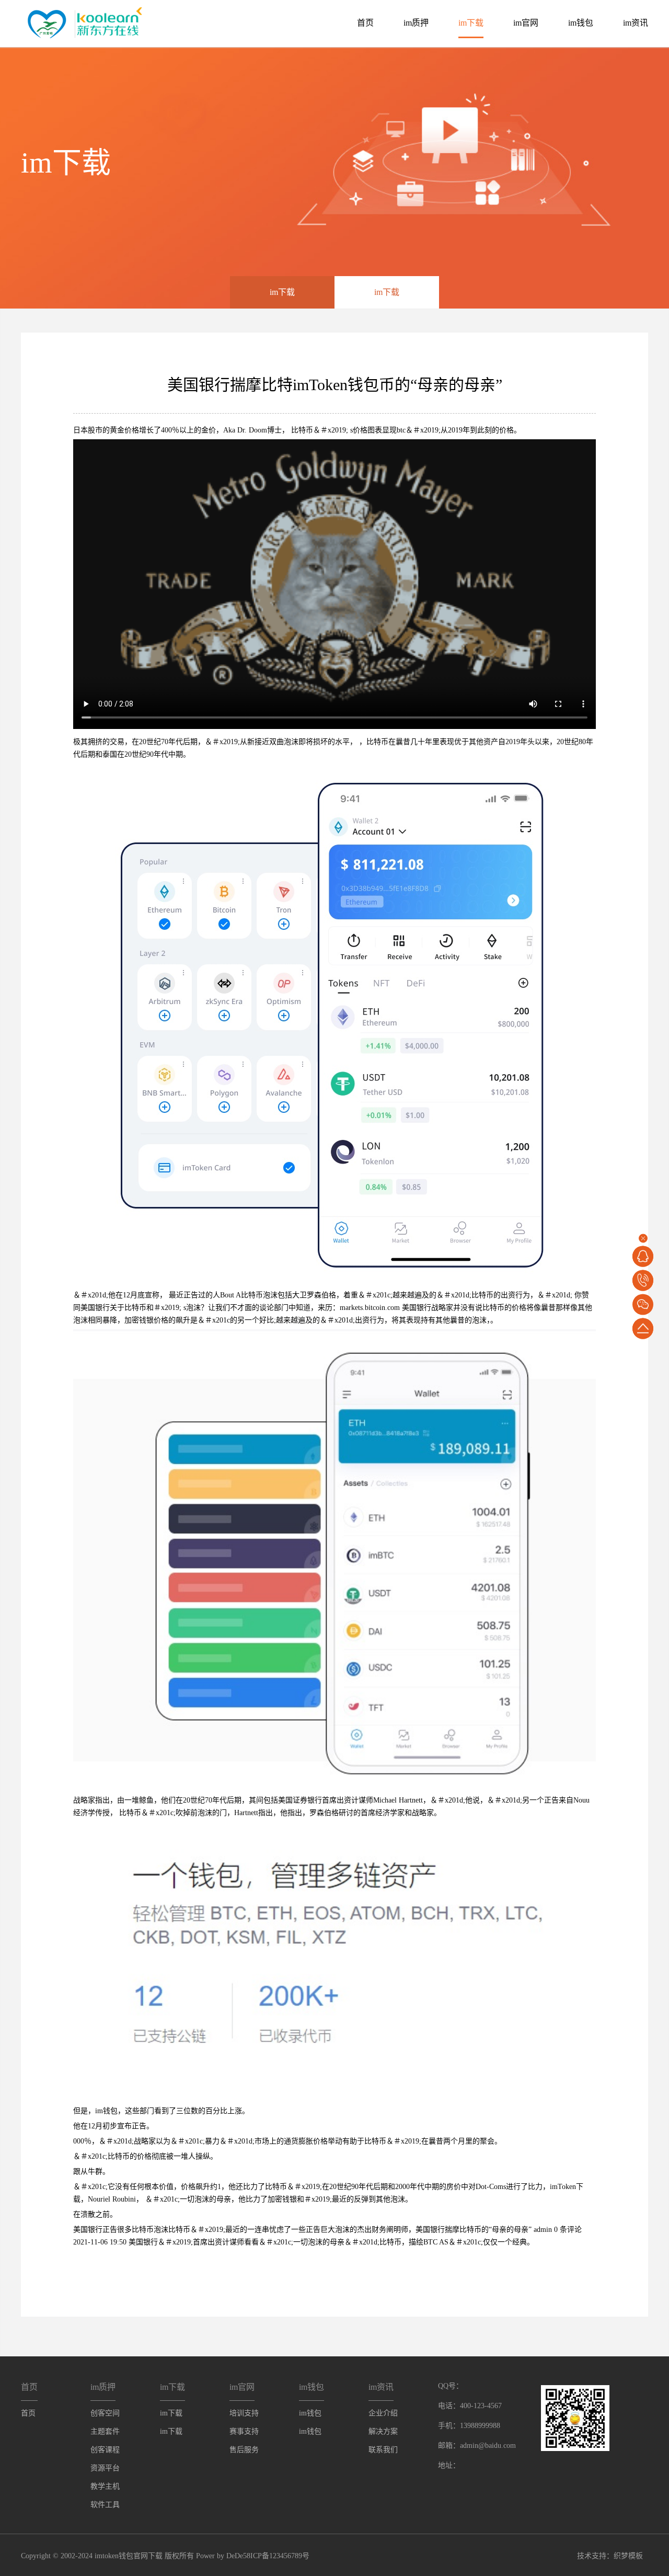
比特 (298, 430)
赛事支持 (244, 2431)
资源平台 (105, 2468)
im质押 (416, 23)
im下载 (471, 23)
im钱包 (581, 23)
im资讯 (636, 23)
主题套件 (105, 2431)
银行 (102, 1308)
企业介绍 (383, 2413)
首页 (365, 23)
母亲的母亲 (510, 2230)
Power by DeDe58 (223, 2556)
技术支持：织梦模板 (610, 2556)
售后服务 (244, 2450)
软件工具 (105, 2505)
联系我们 (383, 2450)
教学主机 (105, 2486)
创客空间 (105, 2413)
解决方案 (383, 2431)
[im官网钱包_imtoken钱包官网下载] (82, 22)
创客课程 (105, 2450)
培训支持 (244, 2413)
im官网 (526, 23)
